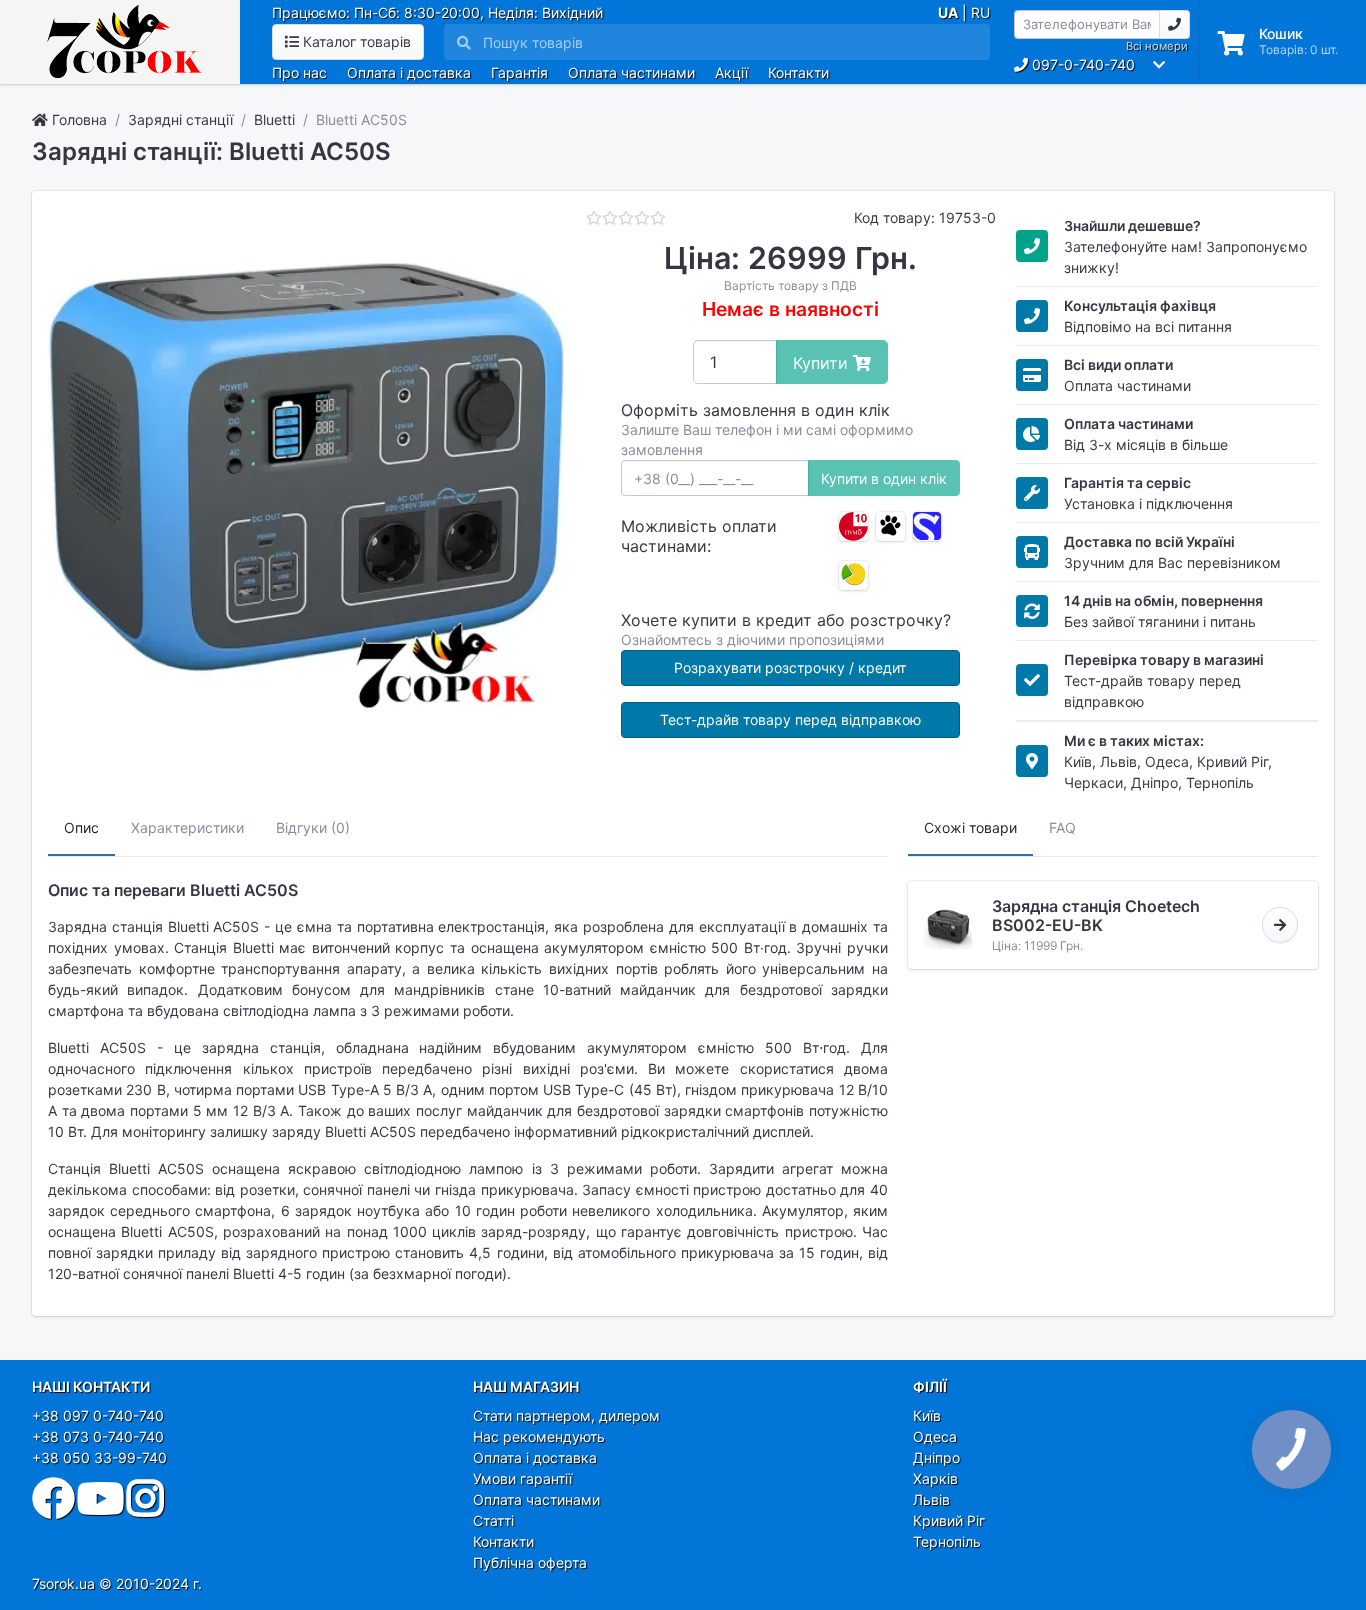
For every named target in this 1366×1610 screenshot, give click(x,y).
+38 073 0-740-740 (98, 1436)
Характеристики (187, 827)
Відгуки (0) (313, 827)
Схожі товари (970, 827)
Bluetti (274, 119)
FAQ (1062, 827)
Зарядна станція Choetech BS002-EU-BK (1096, 915)
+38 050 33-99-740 (99, 1457)
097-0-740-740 (1081, 64)
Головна (77, 119)
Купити (823, 363)
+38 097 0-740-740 (98, 1415)
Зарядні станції (180, 119)
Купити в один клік (884, 478)
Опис (81, 827)
